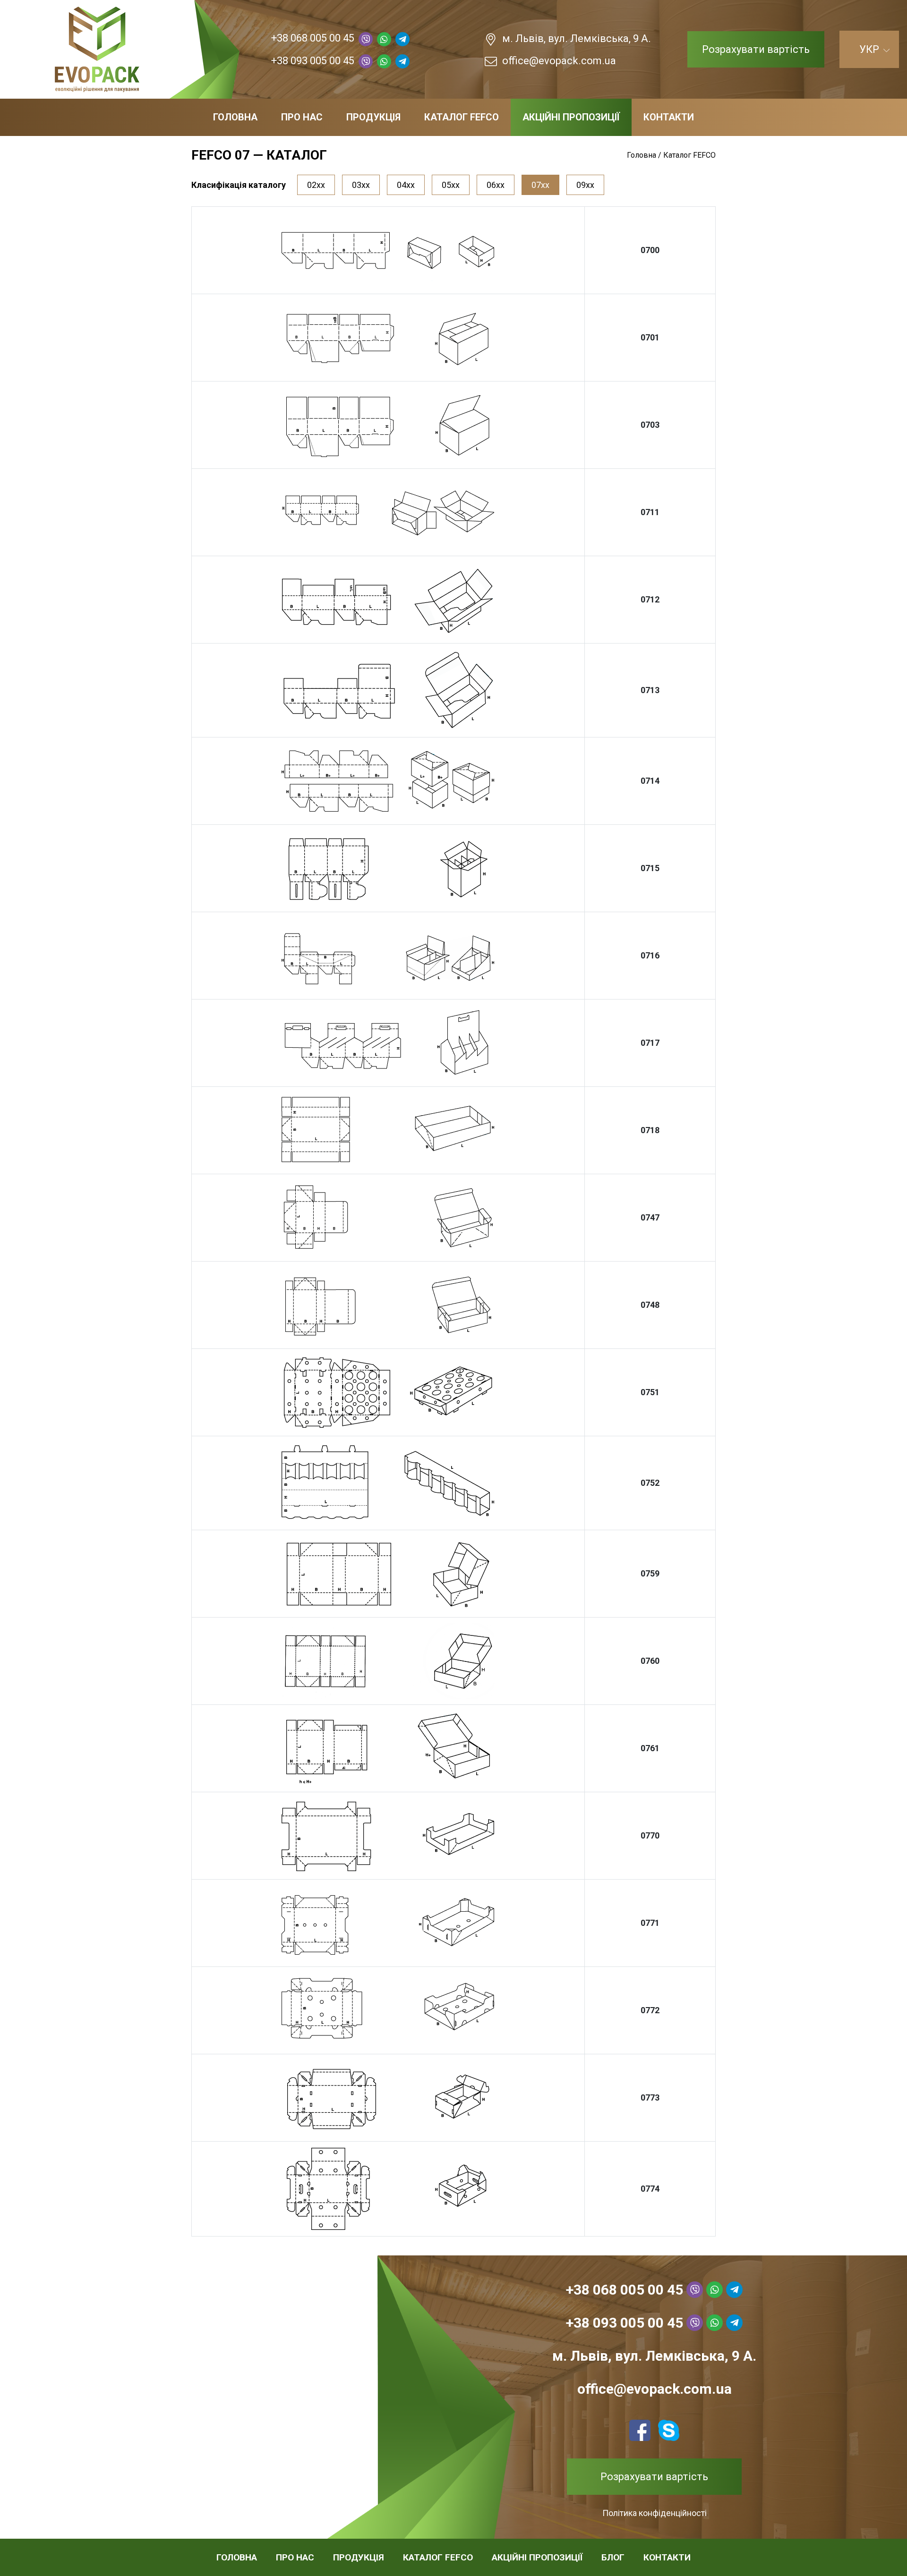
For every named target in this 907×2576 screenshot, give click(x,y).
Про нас (302, 117)
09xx (585, 185)
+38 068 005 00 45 (313, 38)
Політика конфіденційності (655, 2513)
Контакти (669, 117)
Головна (235, 117)
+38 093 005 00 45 (313, 61)
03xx (361, 185)
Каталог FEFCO (462, 117)
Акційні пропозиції (571, 117)
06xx (496, 185)
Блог (613, 2557)
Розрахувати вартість (756, 49)
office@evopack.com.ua (559, 61)
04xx (406, 185)
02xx (316, 185)
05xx (451, 185)
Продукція (373, 117)
